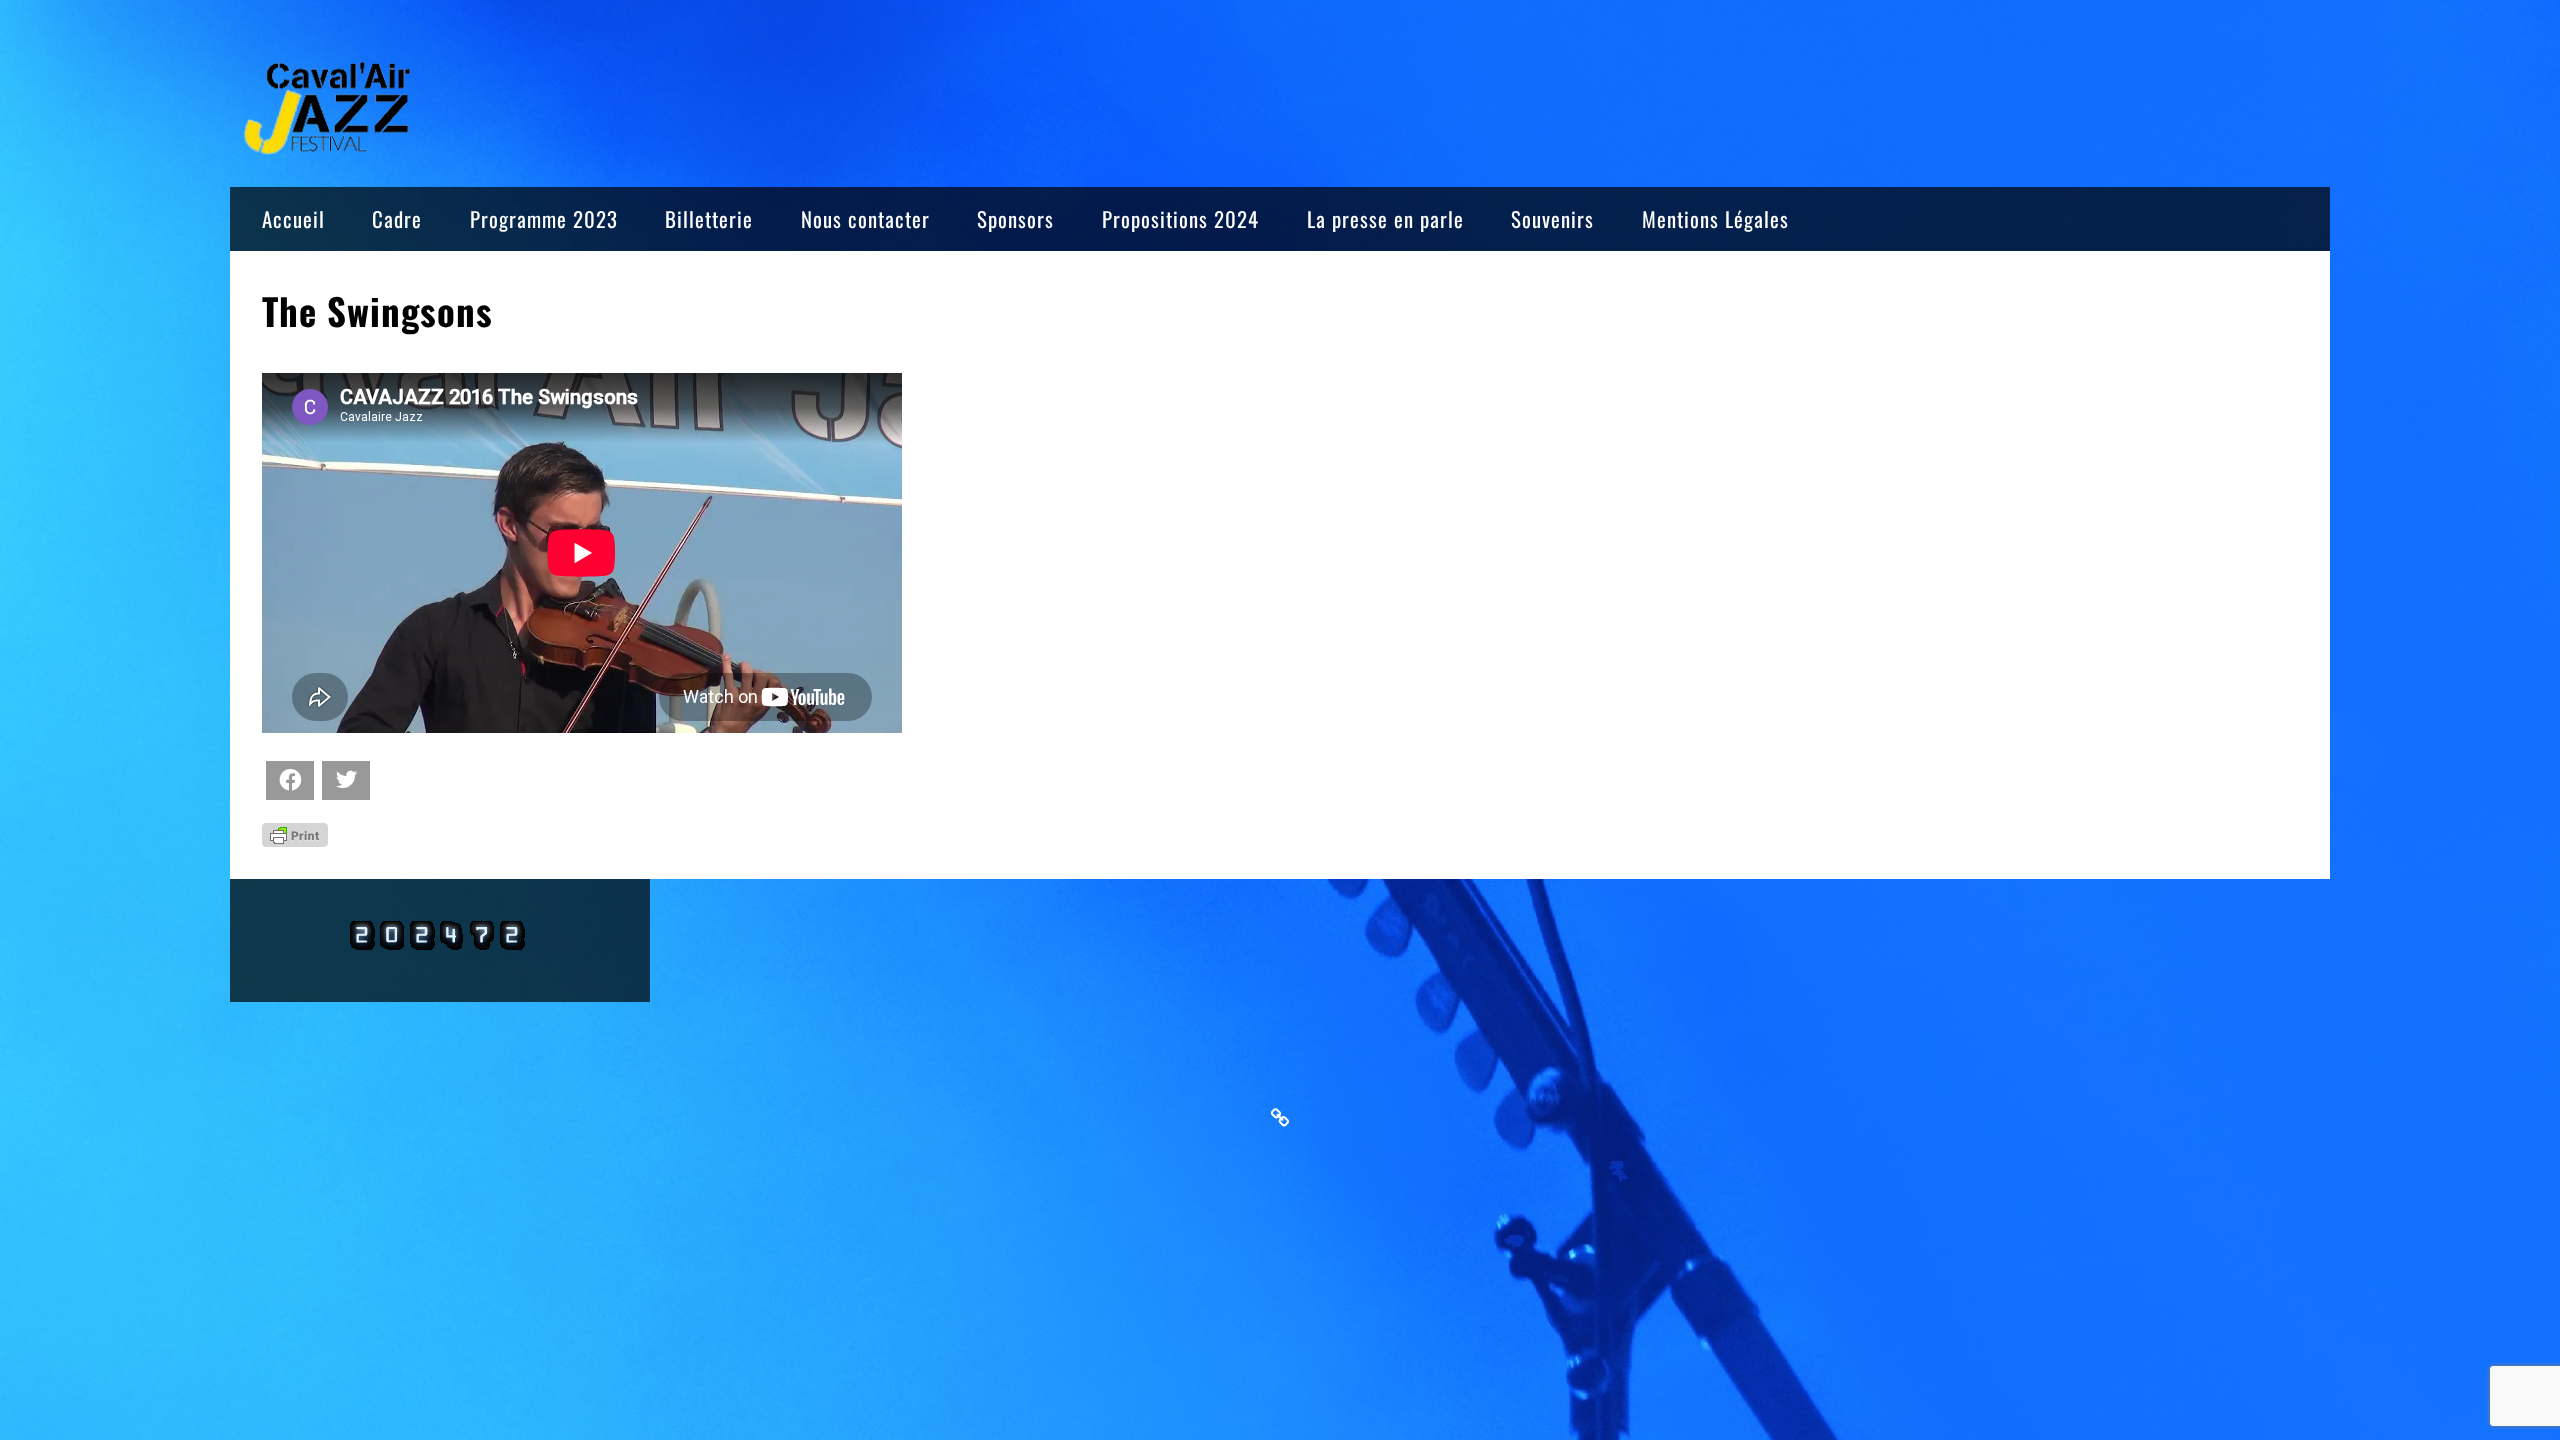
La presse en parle (1385, 218)
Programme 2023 (544, 218)
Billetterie (709, 218)
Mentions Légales (1715, 218)
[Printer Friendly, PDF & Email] (295, 833)
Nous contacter (865, 218)
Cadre (397, 218)
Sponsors (1015, 218)
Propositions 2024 (1180, 218)
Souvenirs (1552, 218)
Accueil (293, 218)
